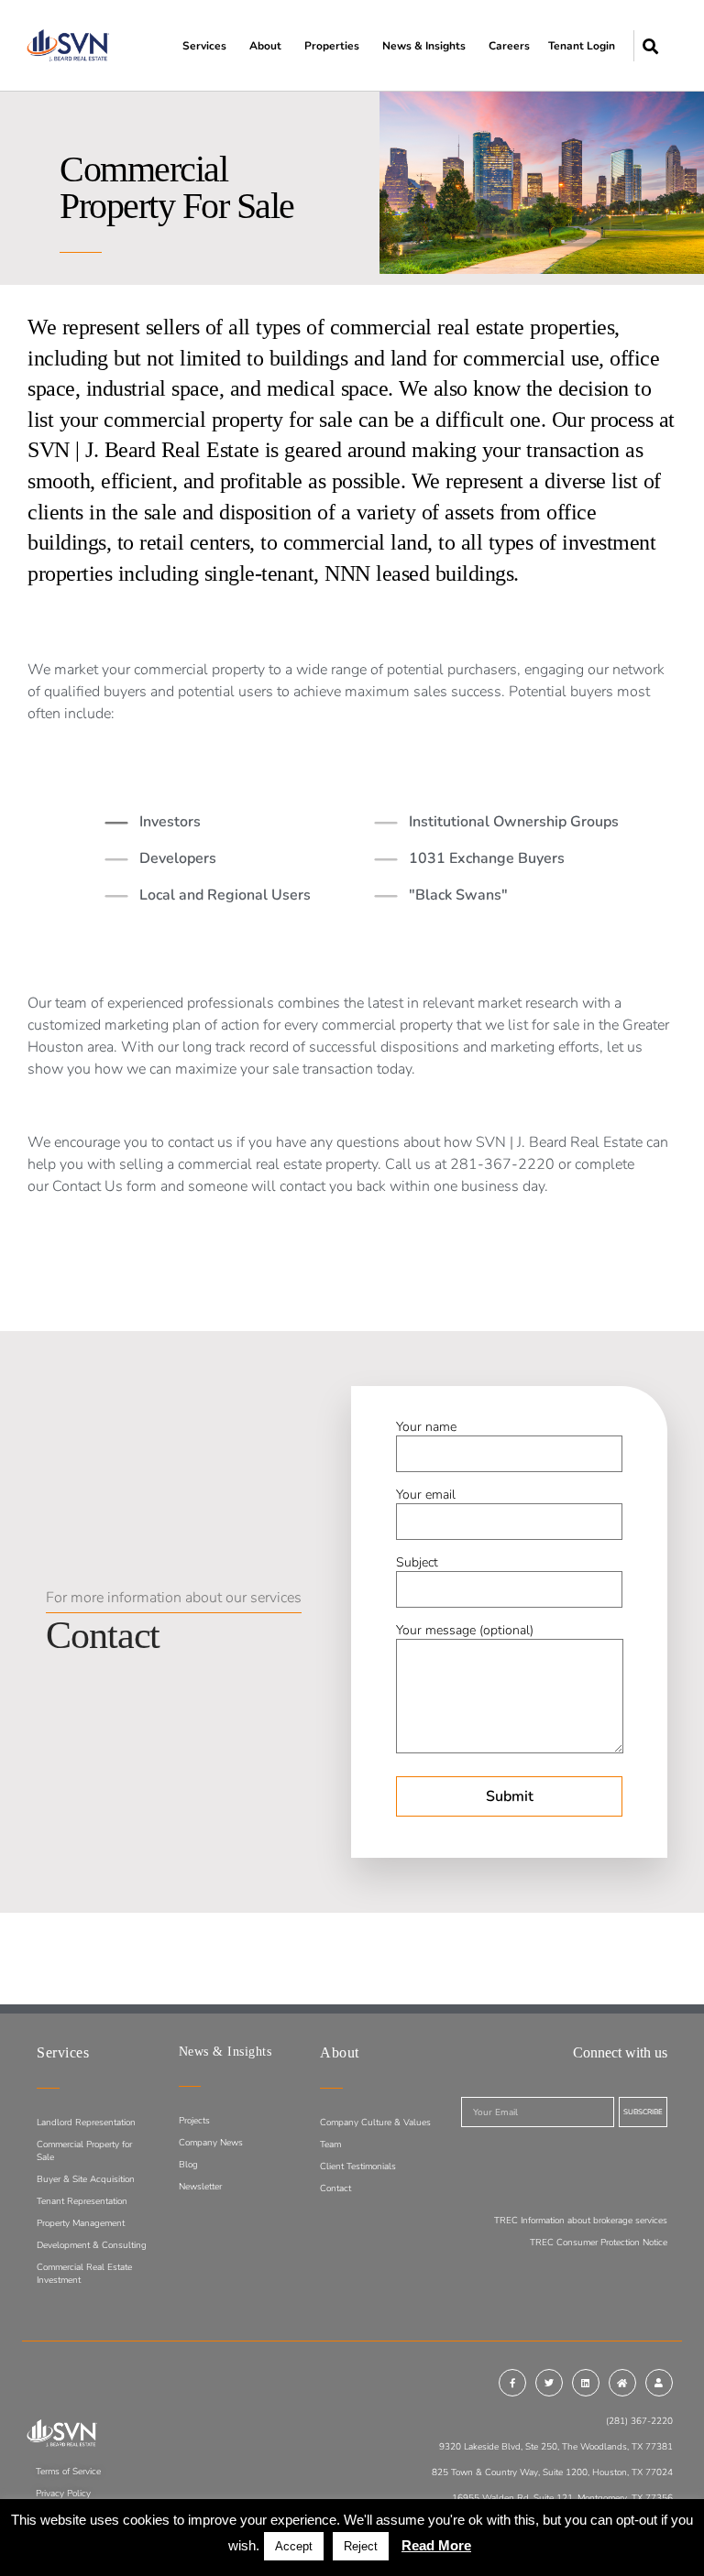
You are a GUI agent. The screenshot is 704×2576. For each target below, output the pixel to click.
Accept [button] (294, 2546)
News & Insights (225, 2052)
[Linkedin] (586, 2383)
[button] (650, 46)
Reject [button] (361, 2546)
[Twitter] (549, 2383)
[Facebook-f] (512, 2383)
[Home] (622, 2383)
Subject (417, 1562)
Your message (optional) (465, 1630)
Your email (426, 1495)
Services (63, 2052)
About (340, 2052)
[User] (659, 2383)
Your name (426, 1427)
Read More (436, 2545)
